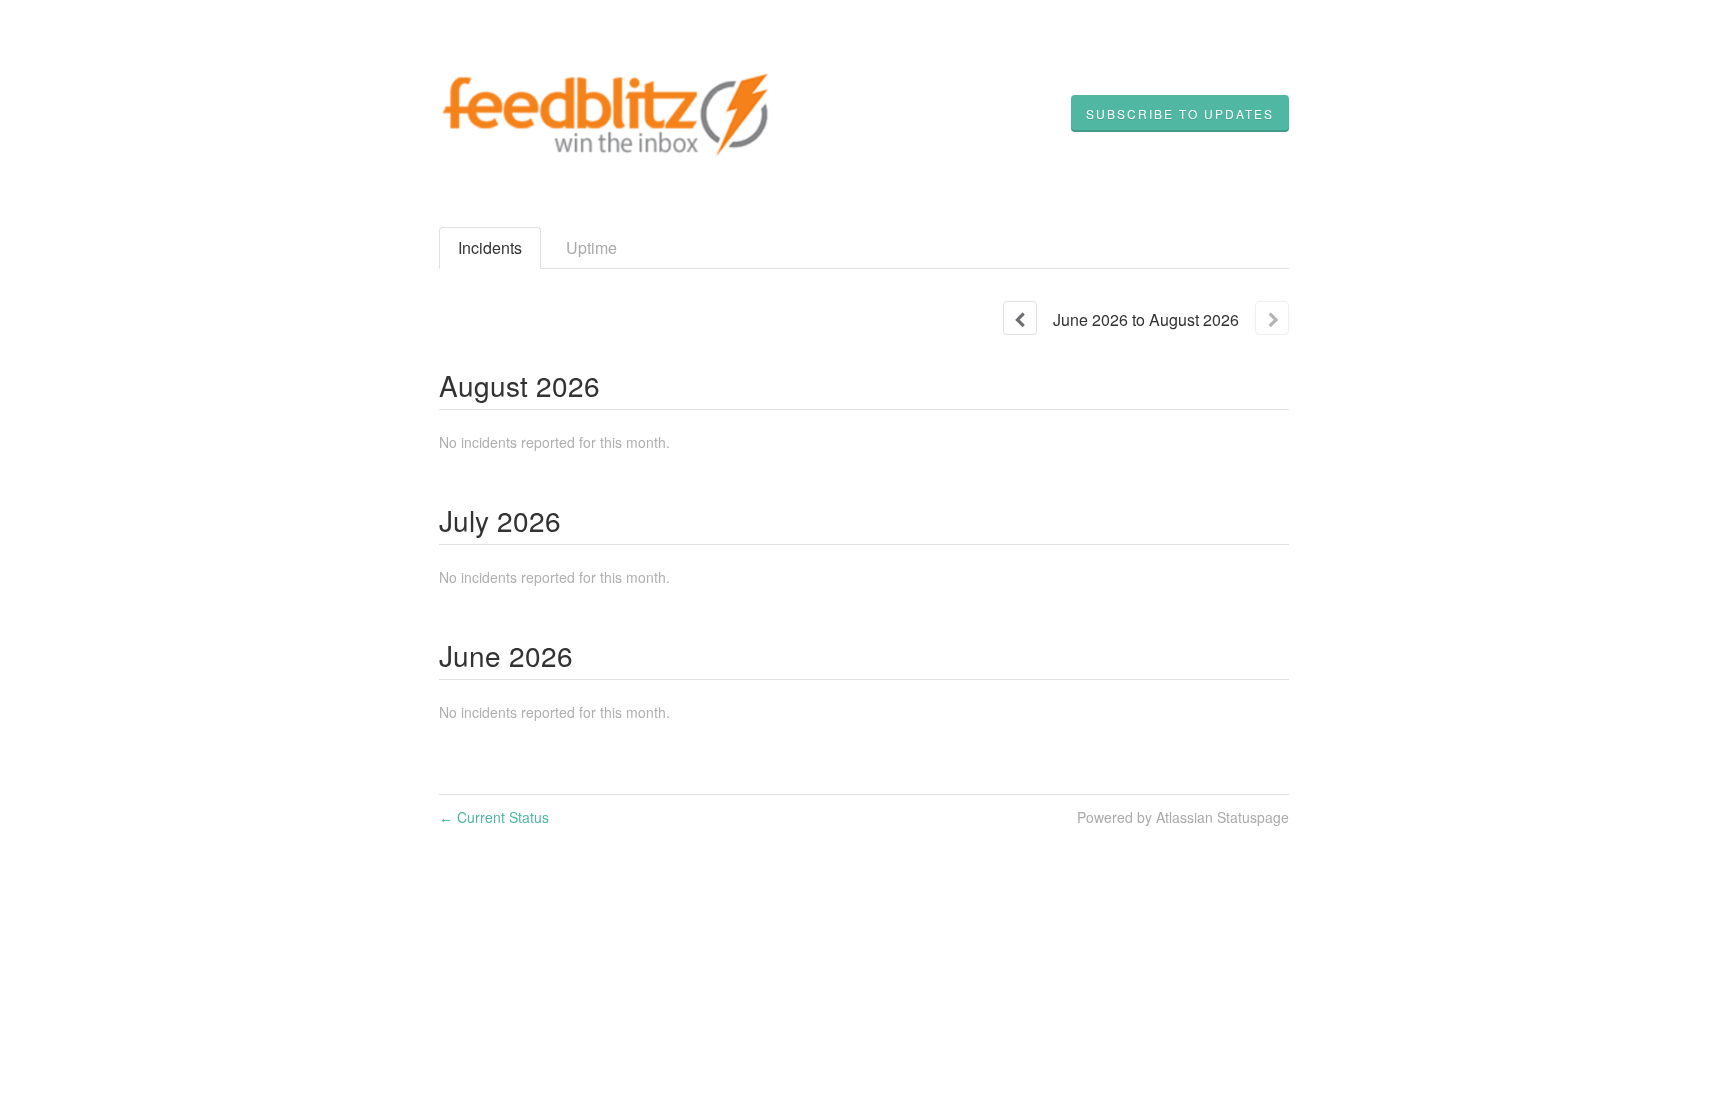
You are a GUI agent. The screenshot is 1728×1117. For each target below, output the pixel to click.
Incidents (490, 247)
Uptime (591, 247)
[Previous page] (1020, 318)
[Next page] (1272, 318)
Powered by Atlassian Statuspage (1183, 817)
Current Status (494, 817)
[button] (1180, 114)
